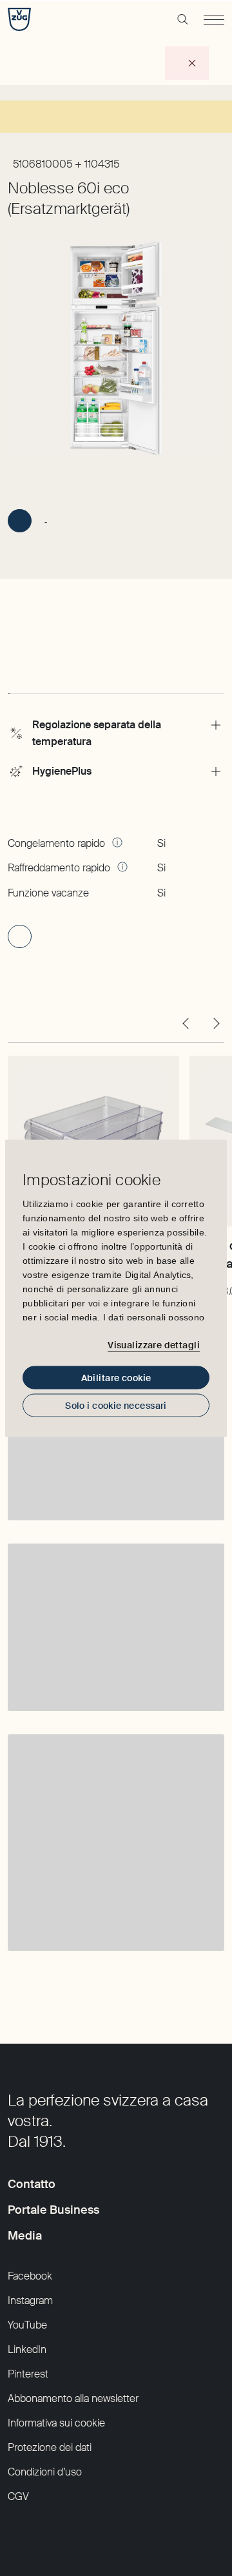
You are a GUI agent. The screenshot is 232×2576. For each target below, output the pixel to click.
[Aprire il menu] (214, 19)
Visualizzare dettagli (154, 1345)
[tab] (9, 681)
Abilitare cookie (116, 1377)
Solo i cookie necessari (116, 1405)
